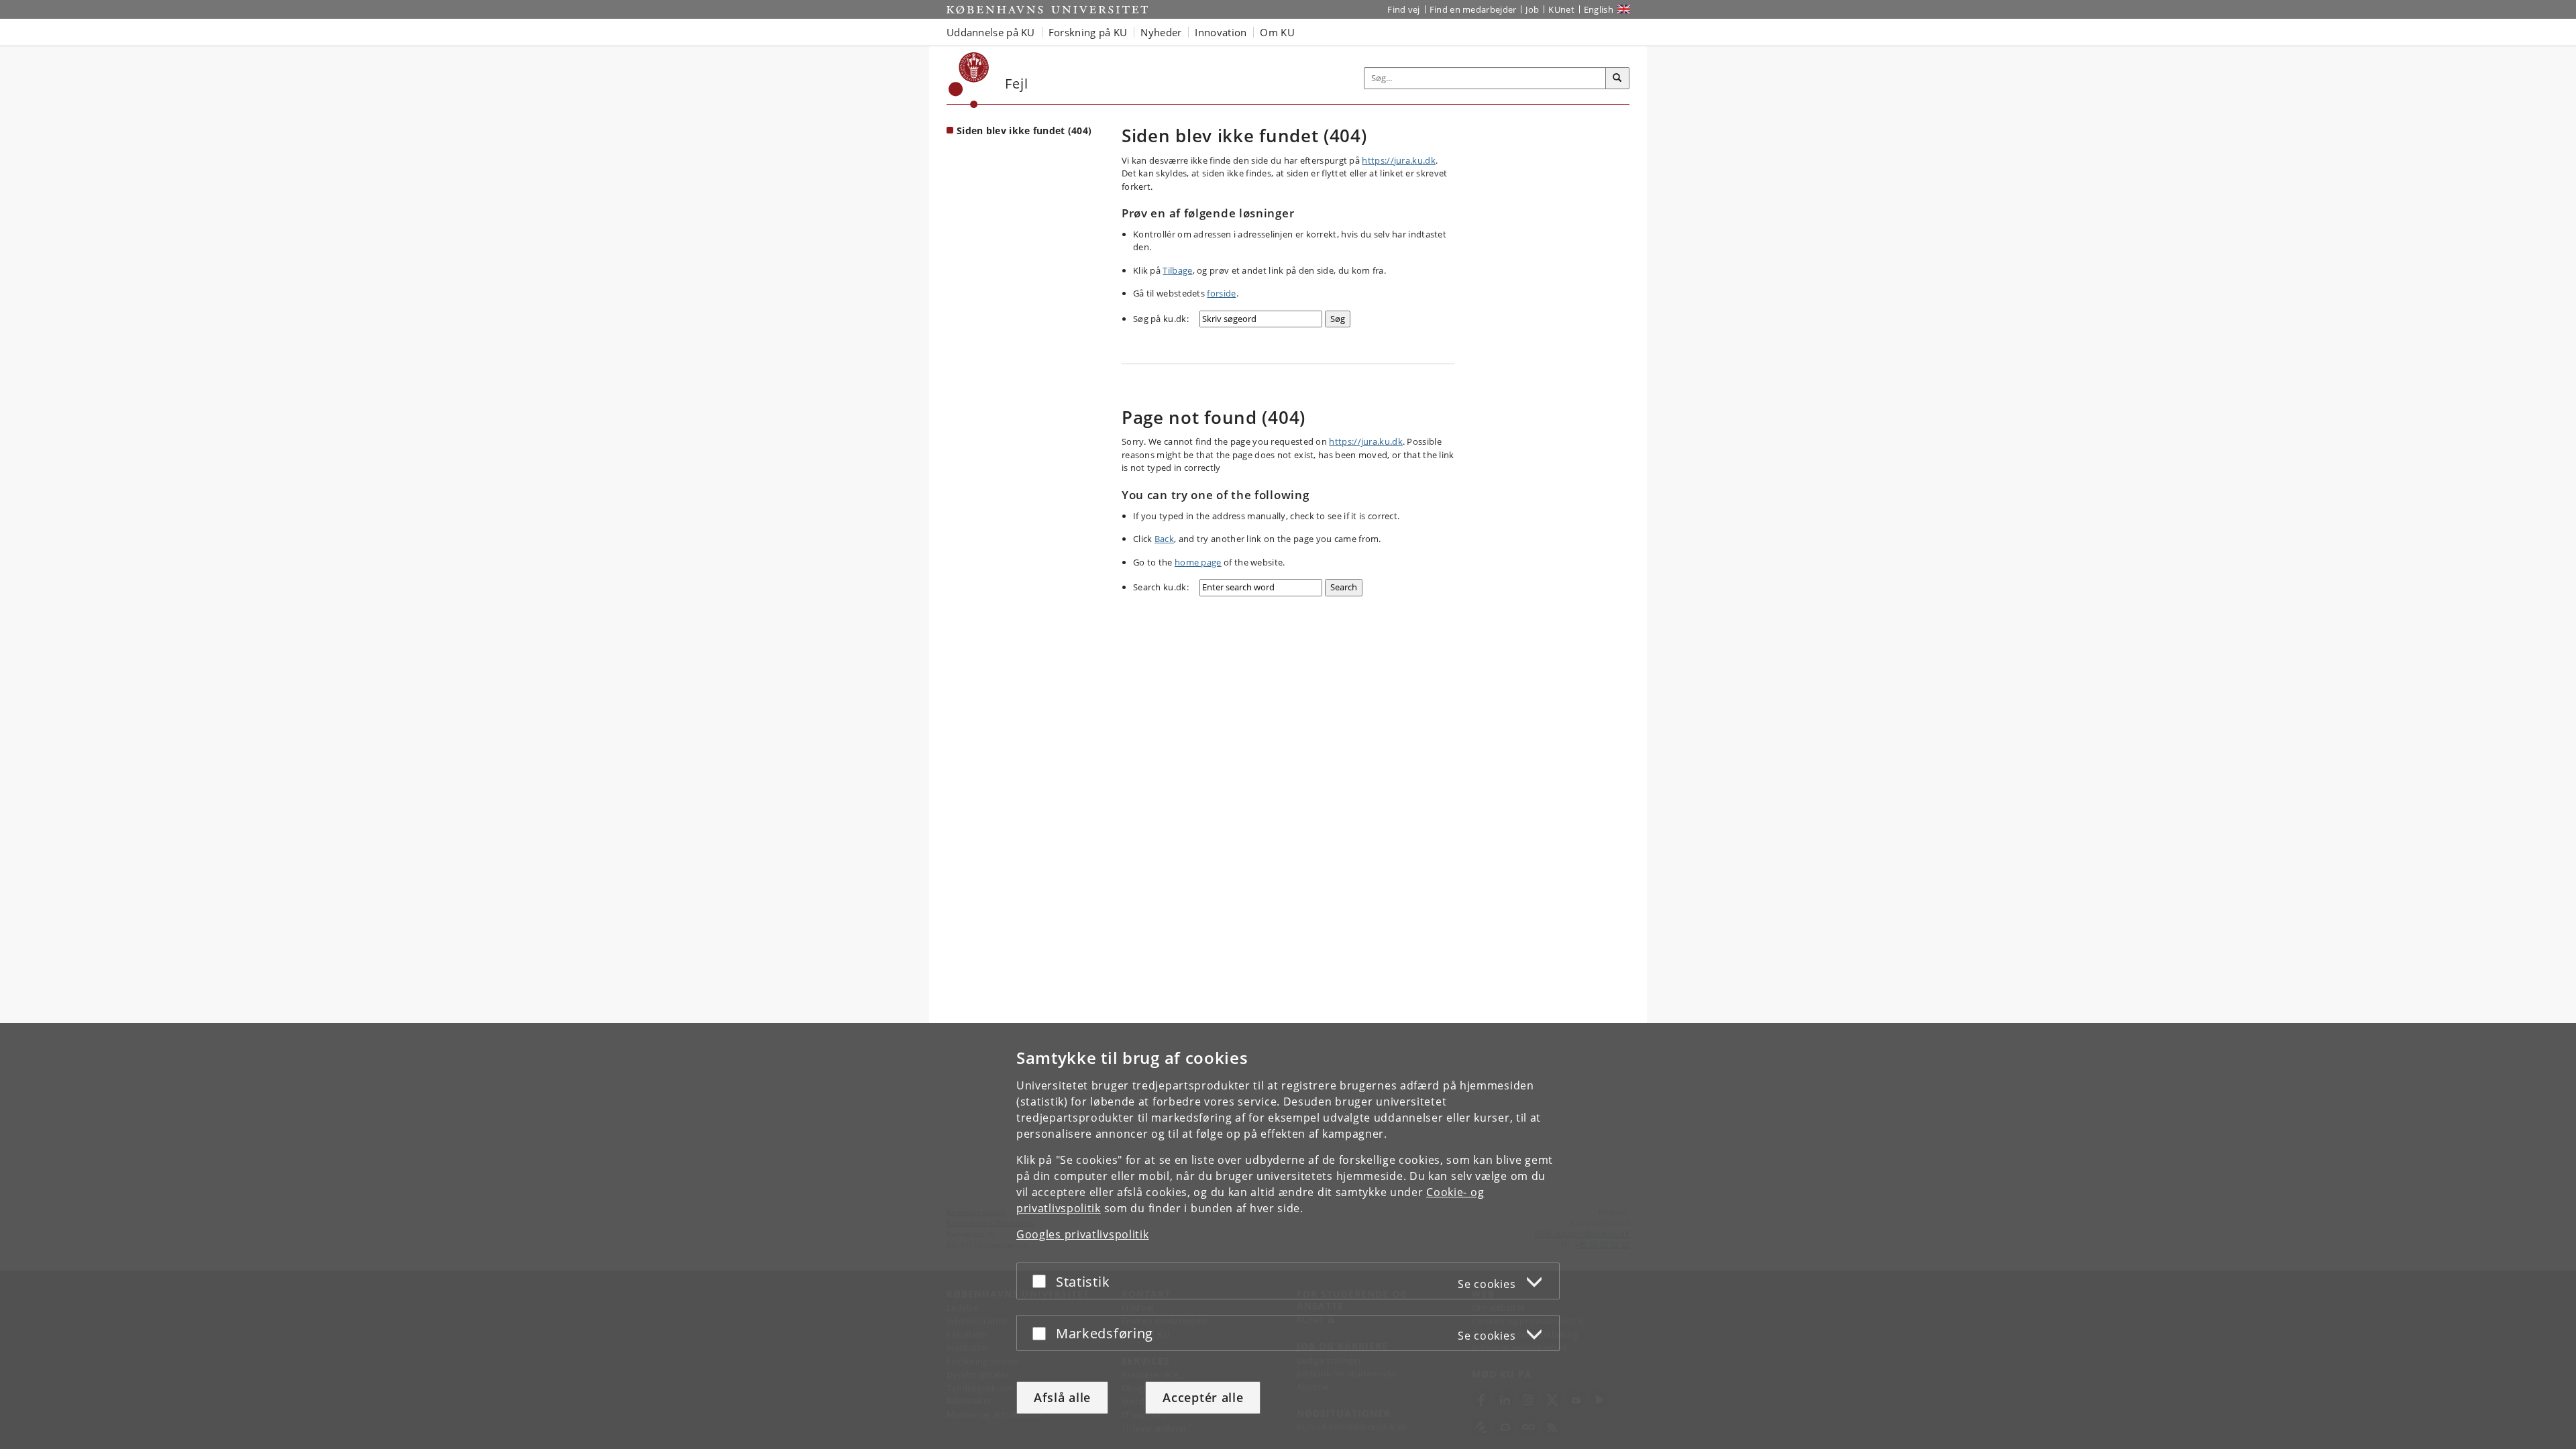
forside (1221, 293)
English (1599, 9)
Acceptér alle (1203, 1397)
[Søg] (1617, 78)
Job (1532, 9)
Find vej (1403, 9)
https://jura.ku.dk (1398, 160)
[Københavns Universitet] (969, 80)
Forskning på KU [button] (1088, 32)
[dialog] (1288, 1236)
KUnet (1561, 9)
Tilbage (1177, 270)
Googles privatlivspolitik (1083, 1234)
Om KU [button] (1277, 32)
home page (1198, 562)
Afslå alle (1062, 1397)
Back (1164, 539)
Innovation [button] (1221, 32)
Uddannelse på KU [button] (991, 32)
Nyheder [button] (1161, 32)
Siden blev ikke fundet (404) (1024, 130)
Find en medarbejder (1473, 9)
